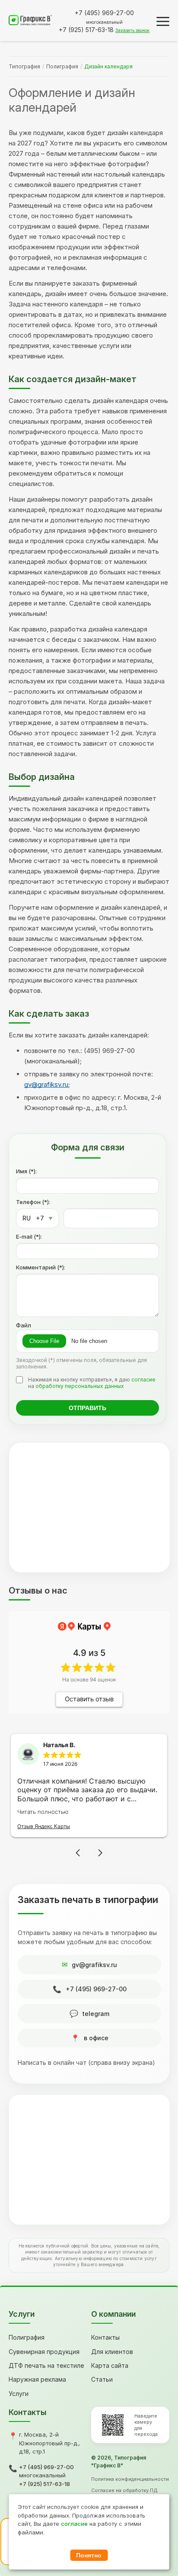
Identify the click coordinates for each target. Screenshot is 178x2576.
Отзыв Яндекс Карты (44, 1826)
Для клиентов (112, 2352)
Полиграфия (62, 66)
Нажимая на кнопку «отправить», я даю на (92, 1383)
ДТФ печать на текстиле (46, 2365)
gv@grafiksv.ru (46, 1084)
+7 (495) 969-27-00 (96, 1989)
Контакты (105, 2337)
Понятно (89, 2555)
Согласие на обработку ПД (124, 2490)
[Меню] (163, 21)
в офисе (96, 2038)
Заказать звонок (132, 30)
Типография (24, 66)
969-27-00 (104, 13)
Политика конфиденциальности (130, 2479)
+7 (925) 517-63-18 (44, 2484)
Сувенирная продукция (44, 2352)
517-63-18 (86, 30)
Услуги (19, 2394)
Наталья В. (59, 1745)
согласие (143, 1380)
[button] (78, 1853)
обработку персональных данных (80, 1386)
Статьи (102, 2379)
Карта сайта (110, 2365)
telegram (96, 2014)
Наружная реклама (37, 2379)
